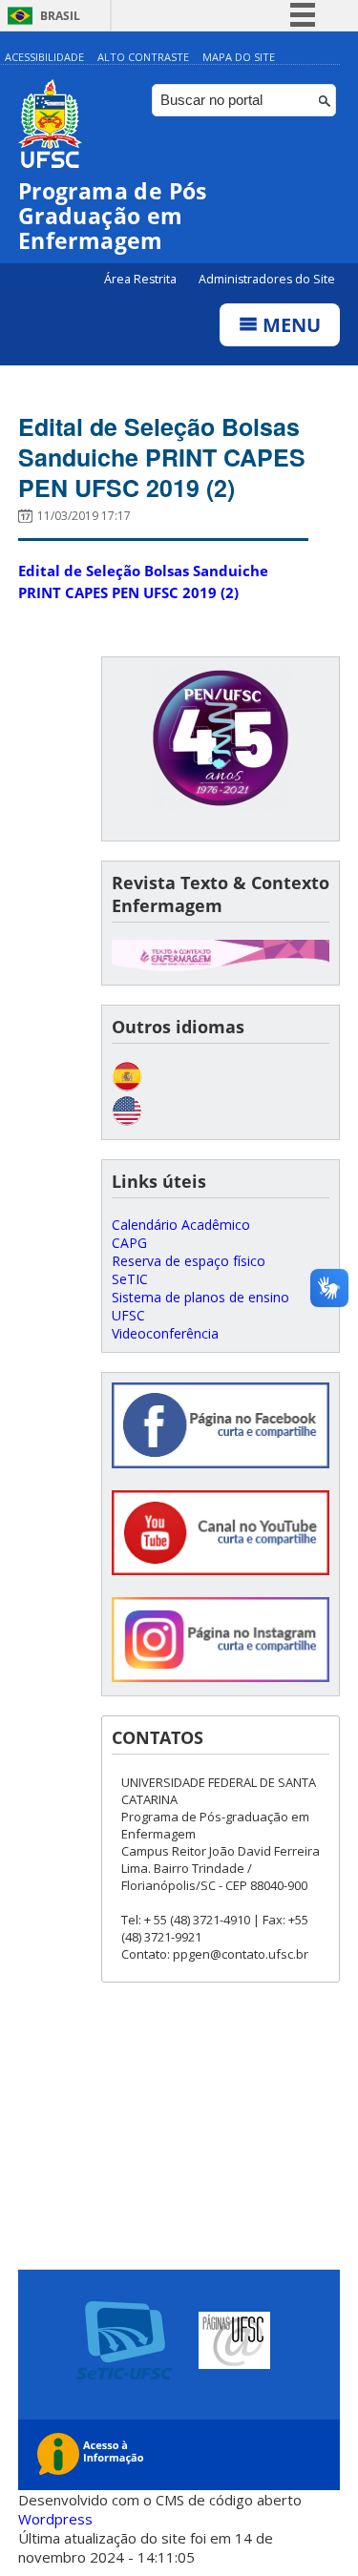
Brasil (60, 16)
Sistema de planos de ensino (200, 1297)
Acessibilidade (44, 57)
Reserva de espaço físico (189, 1261)
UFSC (128, 1315)
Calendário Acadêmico (181, 1225)
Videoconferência (165, 1333)
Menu (289, 325)
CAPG (129, 1243)
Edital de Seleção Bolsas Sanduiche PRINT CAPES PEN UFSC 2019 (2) (162, 457)
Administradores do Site (267, 279)
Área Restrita (142, 279)
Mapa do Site (239, 57)
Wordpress (55, 2519)
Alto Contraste (143, 57)
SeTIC (130, 1279)
